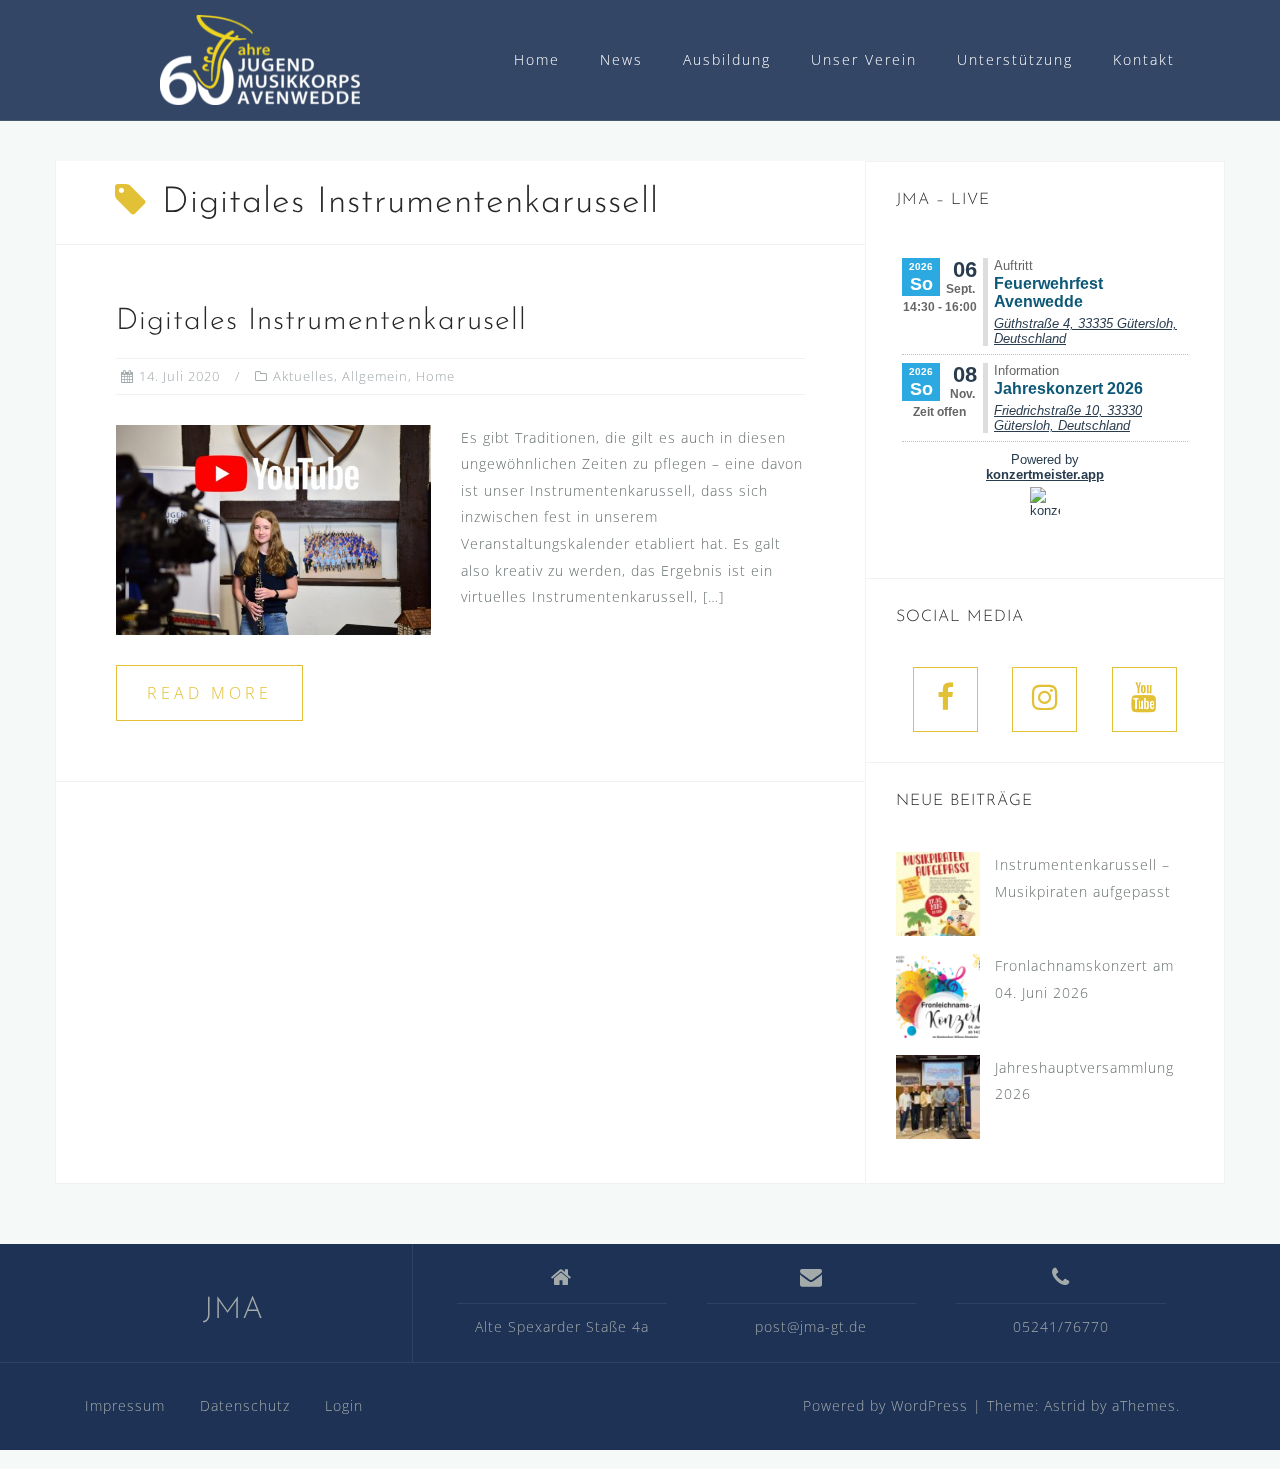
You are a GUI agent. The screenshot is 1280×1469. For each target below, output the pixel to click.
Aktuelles (303, 376)
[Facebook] (945, 699)
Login (344, 1405)
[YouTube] (1144, 699)
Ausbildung (727, 59)
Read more (209, 693)
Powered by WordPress (885, 1405)
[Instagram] (1044, 699)
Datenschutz (245, 1405)
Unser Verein (864, 59)
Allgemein (375, 376)
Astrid (1065, 1405)
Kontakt (1144, 59)
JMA (233, 1310)
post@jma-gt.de (811, 1326)
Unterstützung (1015, 59)
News (621, 59)
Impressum (125, 1405)
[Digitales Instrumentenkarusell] (273, 527)
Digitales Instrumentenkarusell (321, 321)
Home (537, 59)
